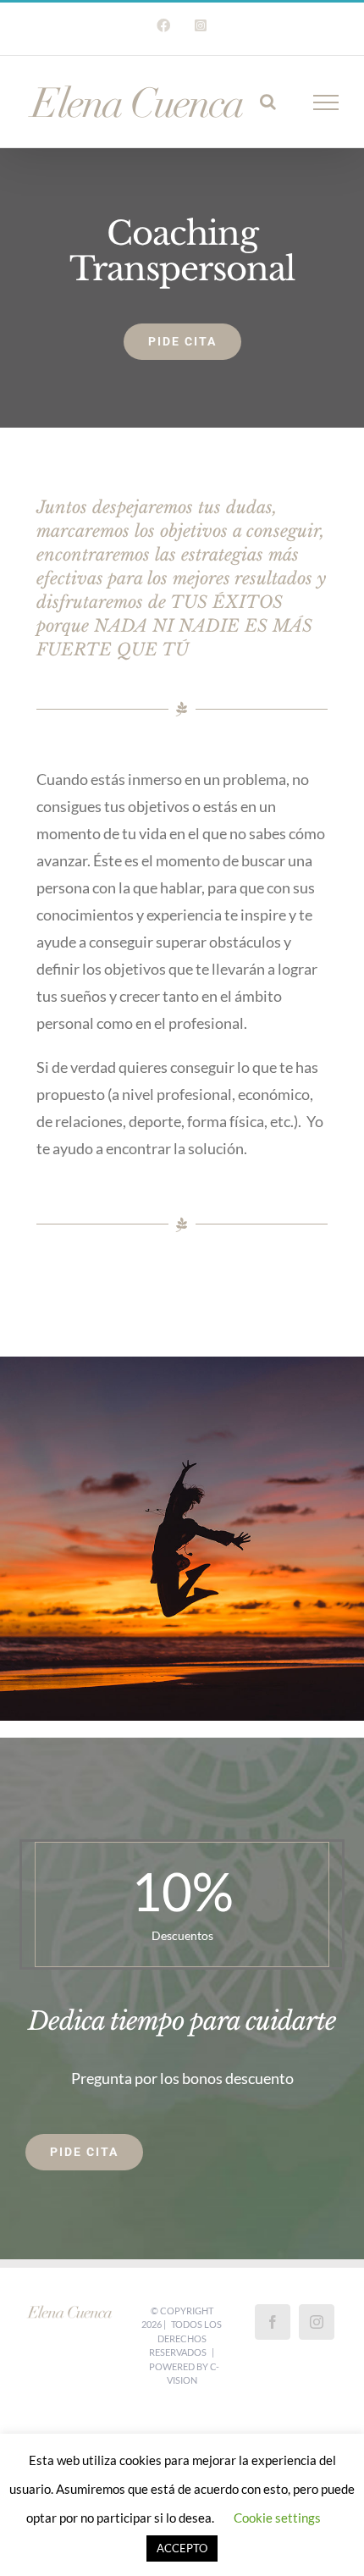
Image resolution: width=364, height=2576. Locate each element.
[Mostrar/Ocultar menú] (326, 102)
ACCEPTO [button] (182, 2548)
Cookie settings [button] (277, 2518)
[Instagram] (317, 2322)
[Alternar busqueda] (268, 102)
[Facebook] (273, 2322)
